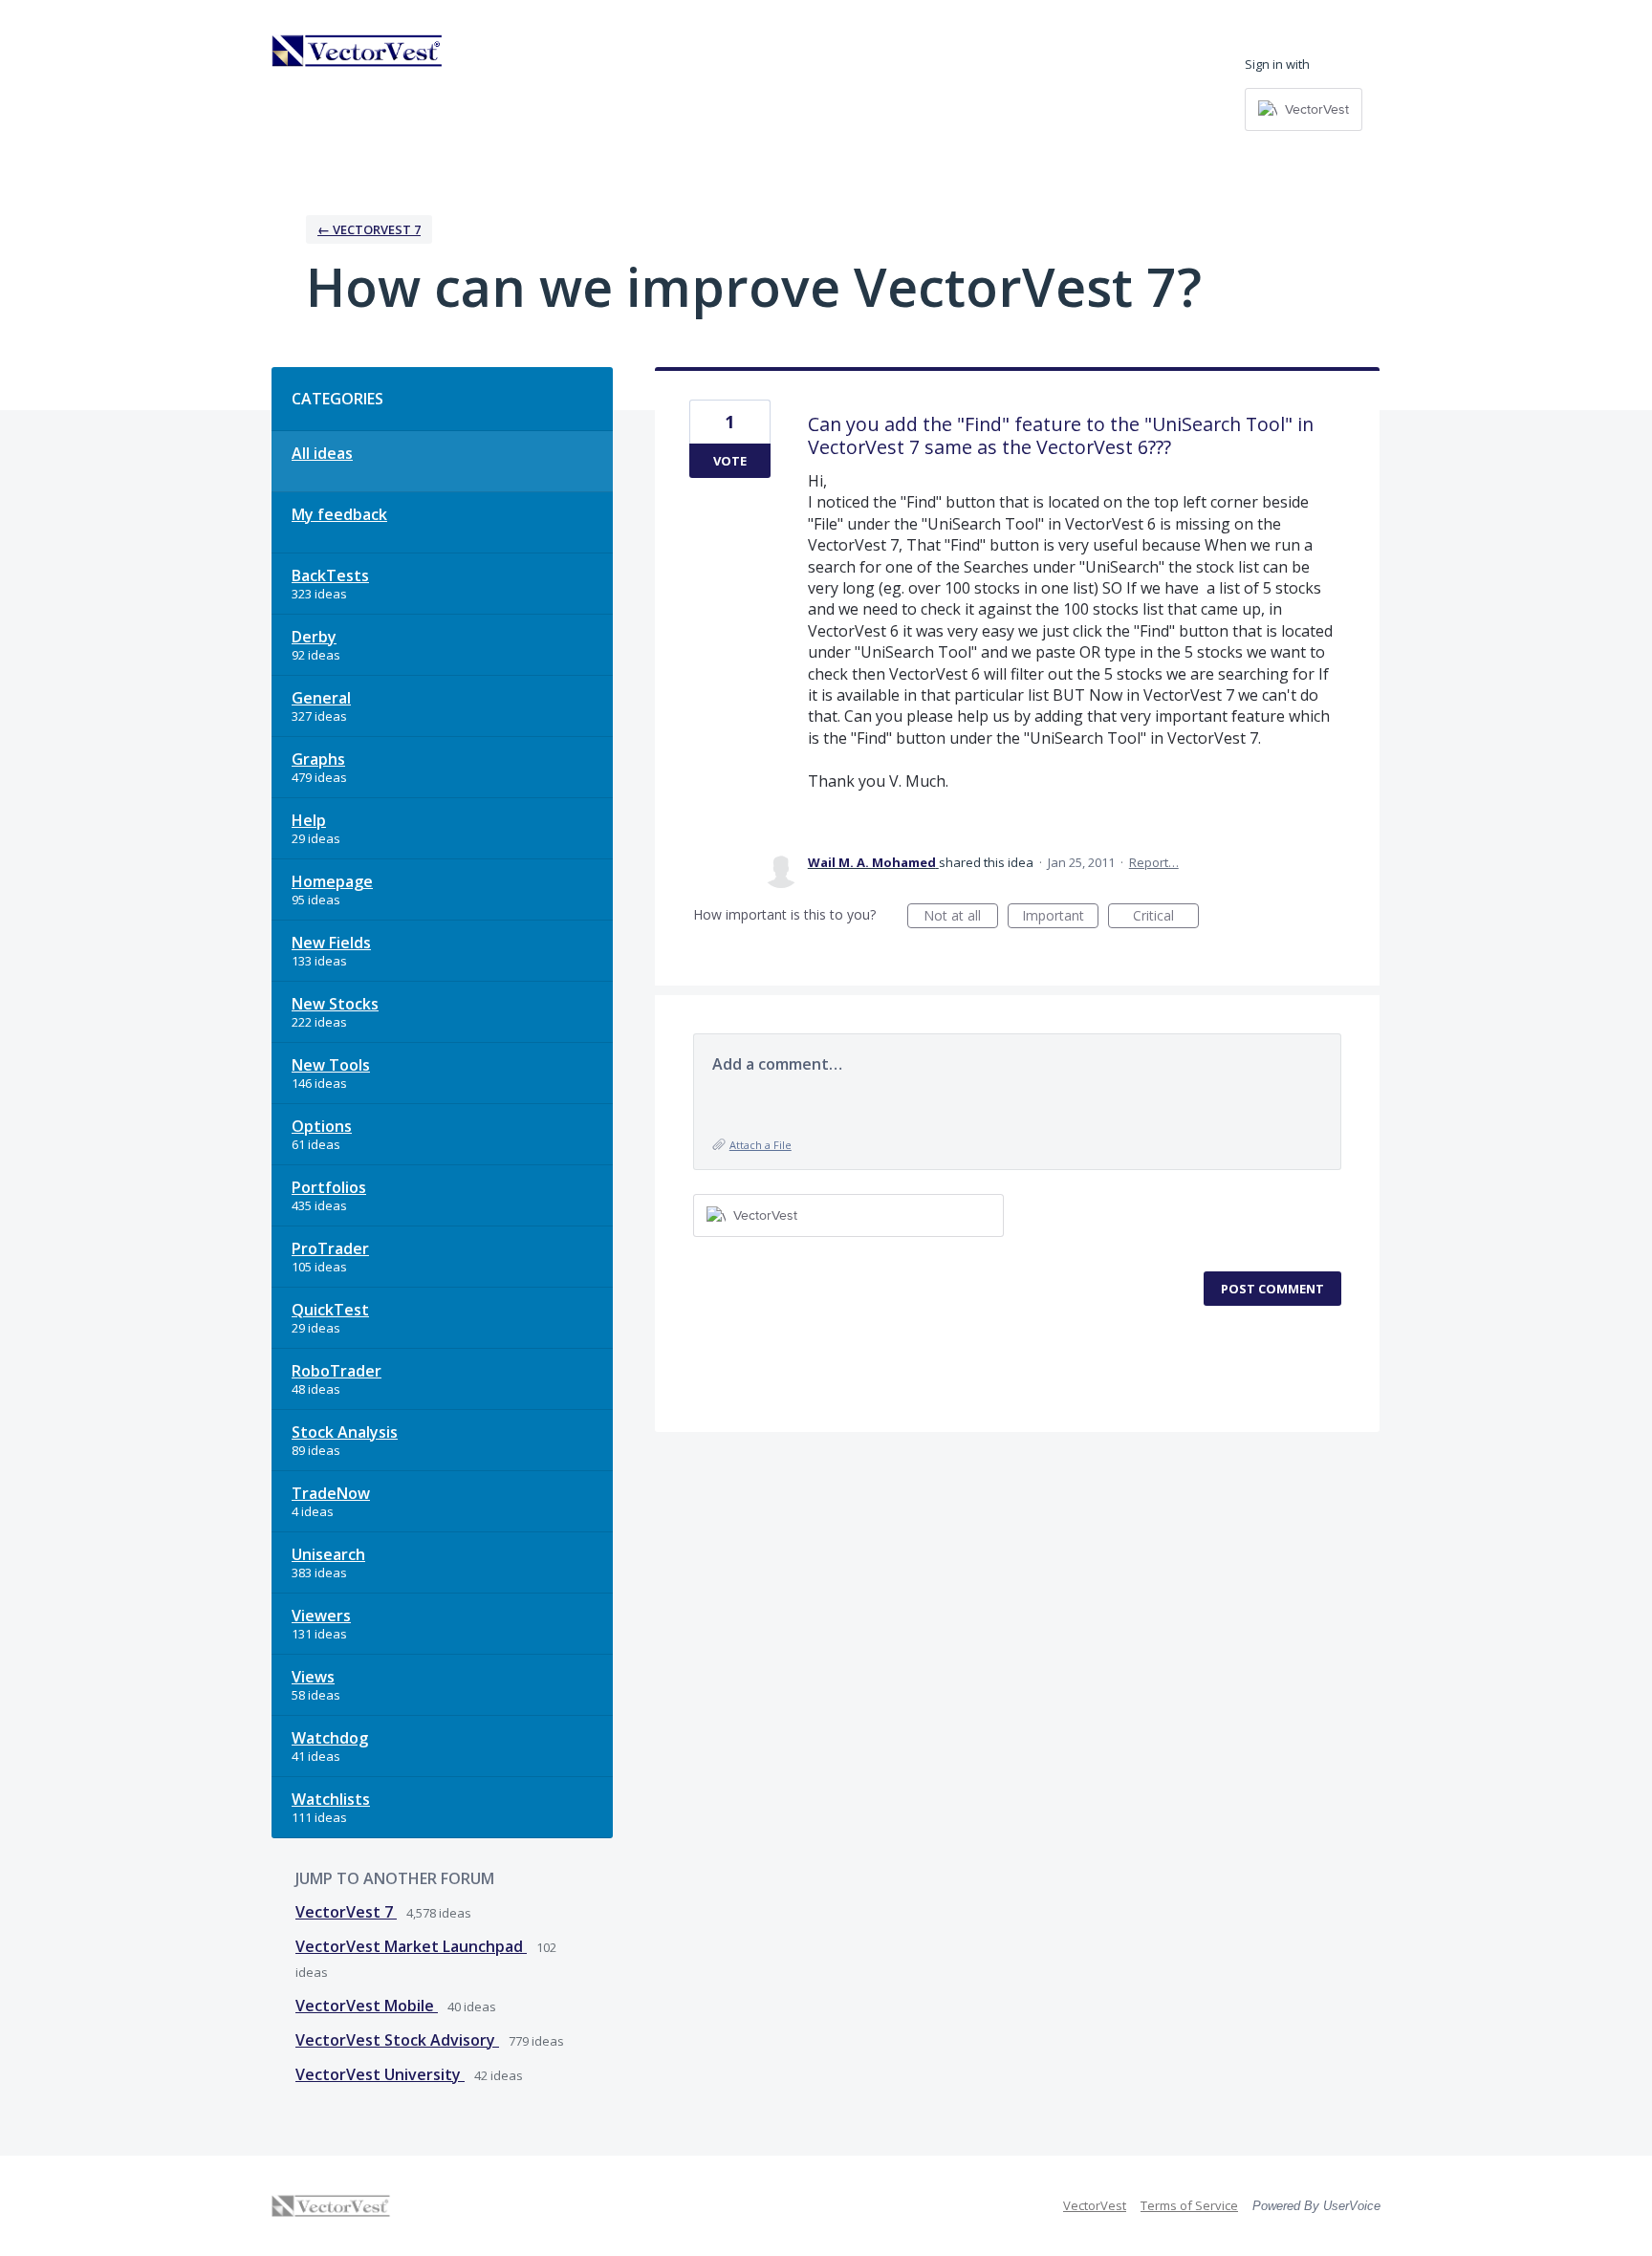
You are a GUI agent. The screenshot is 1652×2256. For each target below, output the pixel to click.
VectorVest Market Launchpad (411, 1946)
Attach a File (761, 1145)
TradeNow (331, 1493)
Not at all (961, 917)
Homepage (332, 881)
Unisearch (328, 1554)
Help (309, 820)
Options (322, 1126)
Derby (314, 637)
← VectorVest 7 (369, 229)
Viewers (321, 1616)
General (321, 698)
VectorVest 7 (346, 1912)
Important (1060, 917)
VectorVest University (380, 2074)
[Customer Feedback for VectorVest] (358, 51)
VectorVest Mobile (367, 2006)
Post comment (1272, 1289)
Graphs (318, 759)
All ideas (322, 453)
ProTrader (330, 1248)
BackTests (330, 575)
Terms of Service (1189, 2205)
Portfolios (329, 1187)
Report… (1154, 862)
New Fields (331, 943)
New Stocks (335, 1004)
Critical (1166, 917)
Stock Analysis (345, 1432)
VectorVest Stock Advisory (397, 2040)
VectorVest (1095, 2205)
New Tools (331, 1065)
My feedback (339, 514)
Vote (730, 461)
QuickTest (330, 1310)
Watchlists (331, 1799)
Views (313, 1677)
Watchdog (330, 1738)
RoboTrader (337, 1371)
